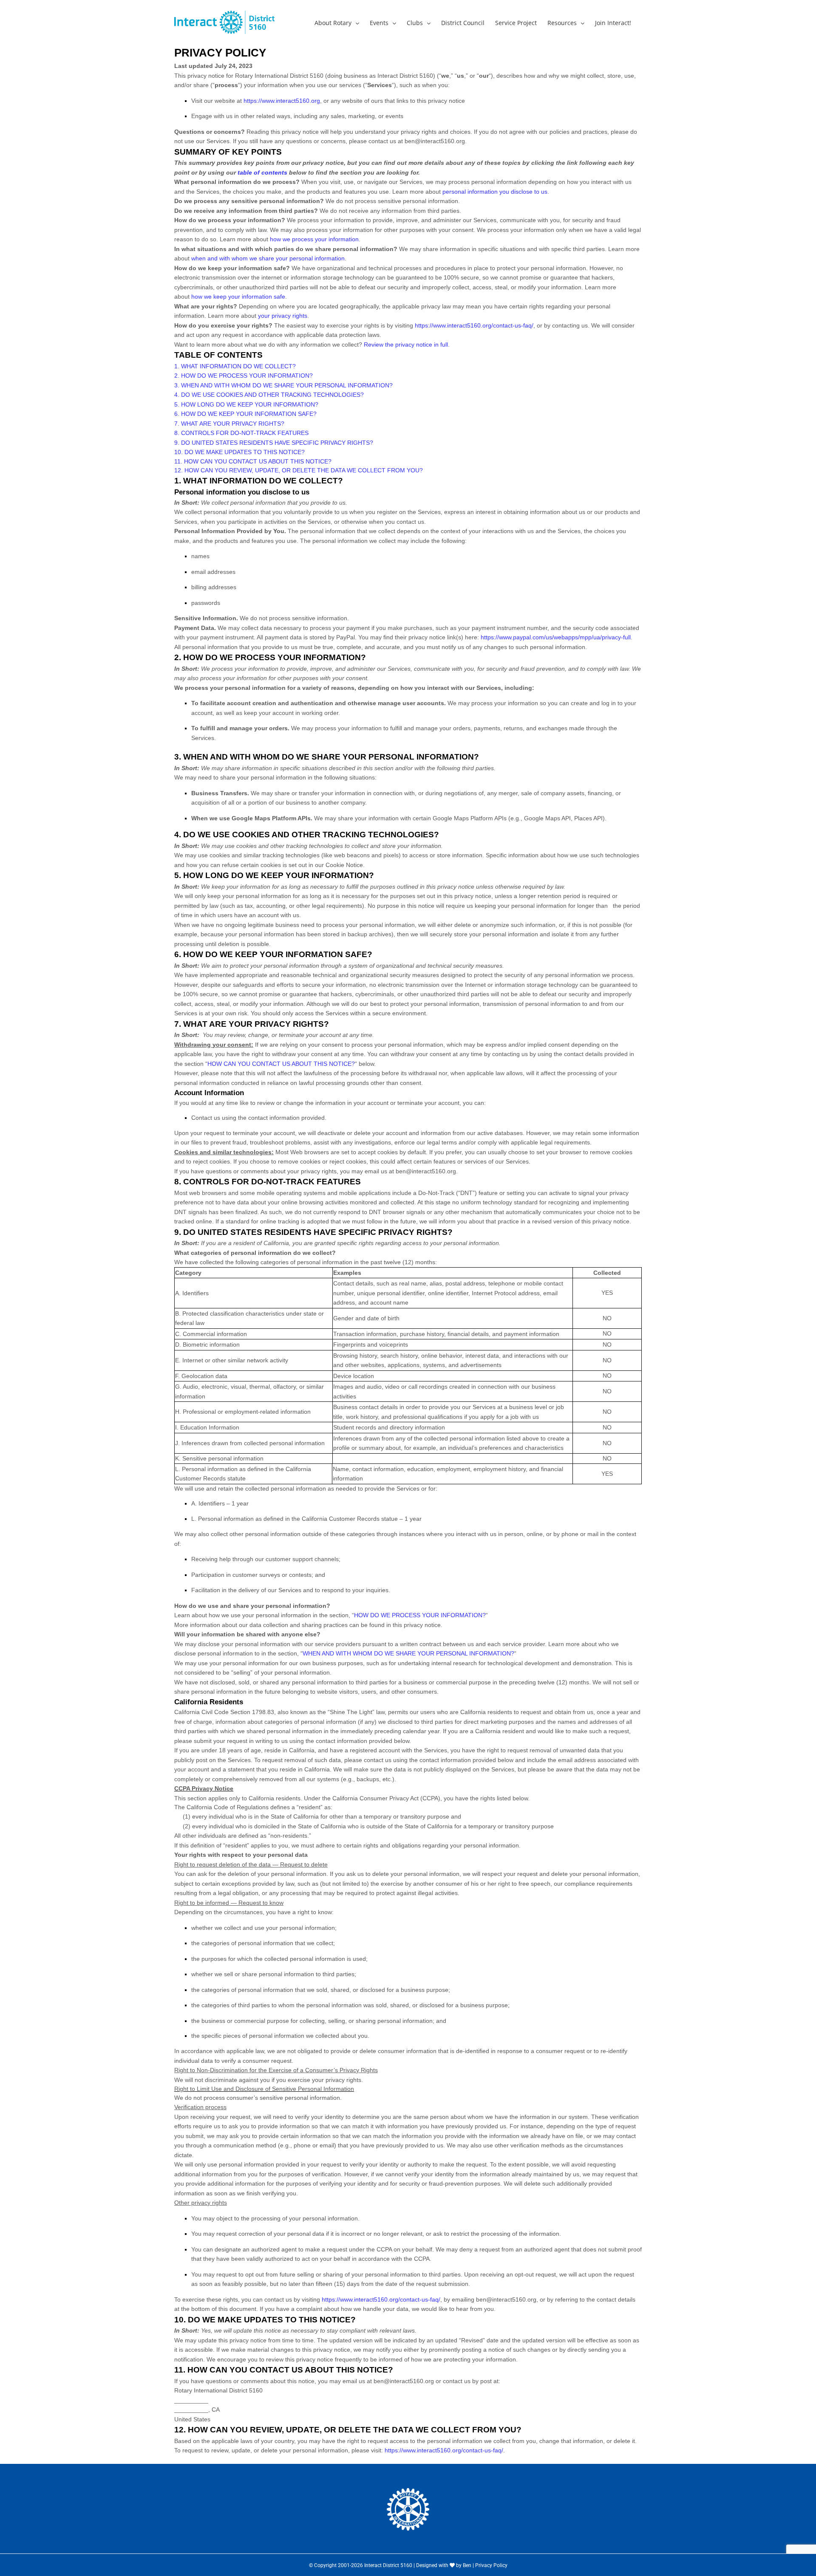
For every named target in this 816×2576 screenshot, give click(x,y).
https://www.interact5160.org (282, 101)
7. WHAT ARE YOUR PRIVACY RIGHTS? (229, 424)
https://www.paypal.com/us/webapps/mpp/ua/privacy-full (556, 637)
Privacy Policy (491, 2565)
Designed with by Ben (444, 2565)
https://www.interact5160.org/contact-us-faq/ (474, 325)
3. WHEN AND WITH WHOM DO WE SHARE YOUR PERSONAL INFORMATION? (283, 385)
